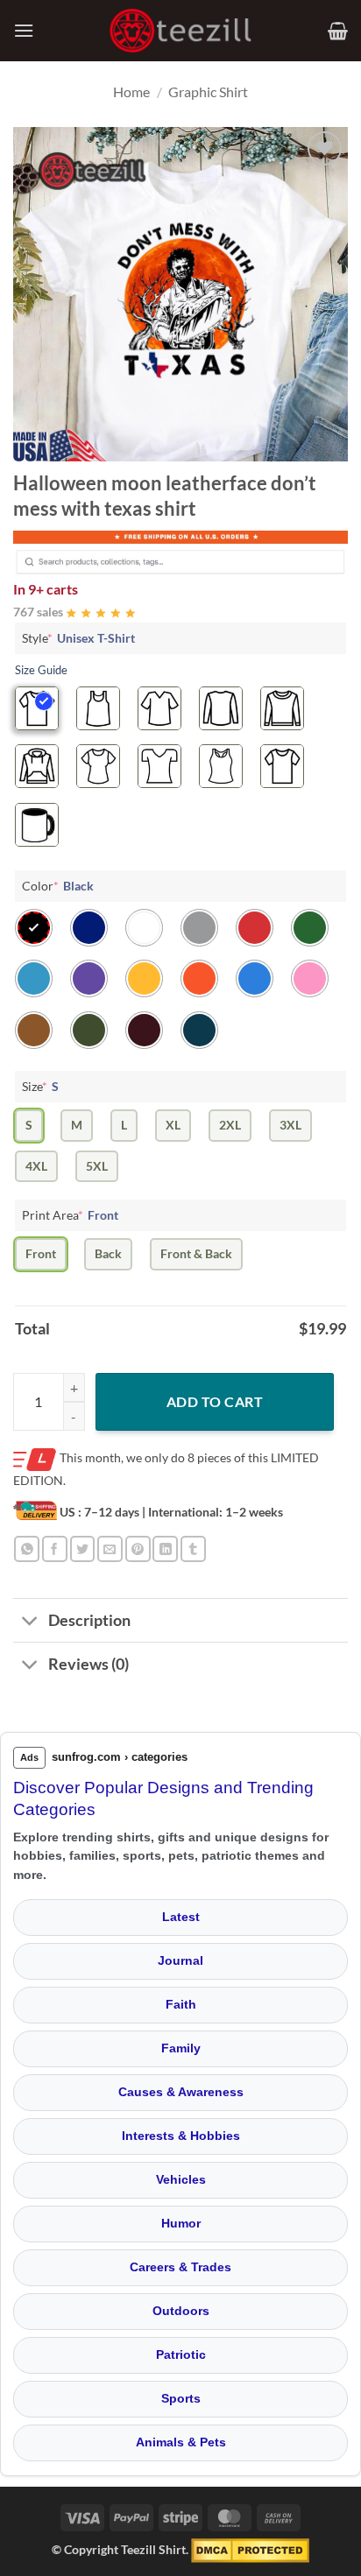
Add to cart (215, 1401)
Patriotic (181, 2354)
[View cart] (338, 31)
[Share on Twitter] (83, 1548)
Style (78, 638)
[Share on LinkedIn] (165, 1548)
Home (131, 91)
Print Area (70, 1215)
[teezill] (180, 31)
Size (40, 1086)
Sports (181, 2398)
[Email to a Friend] (110, 1548)
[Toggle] (30, 1622)
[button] (24, 30)
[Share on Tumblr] (193, 1548)
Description (89, 1620)
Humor (181, 2223)
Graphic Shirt (208, 91)
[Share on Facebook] (55, 1548)
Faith (181, 2004)
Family (181, 2048)
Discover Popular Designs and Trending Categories (163, 1798)
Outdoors (181, 2311)
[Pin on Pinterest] (138, 1548)
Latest (181, 1917)
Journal (180, 1960)
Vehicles (181, 2179)
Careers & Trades (180, 2267)
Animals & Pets (181, 2442)
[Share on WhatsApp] (27, 1548)
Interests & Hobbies (181, 2136)
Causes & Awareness (181, 2092)
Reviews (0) (88, 1664)
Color (58, 886)
